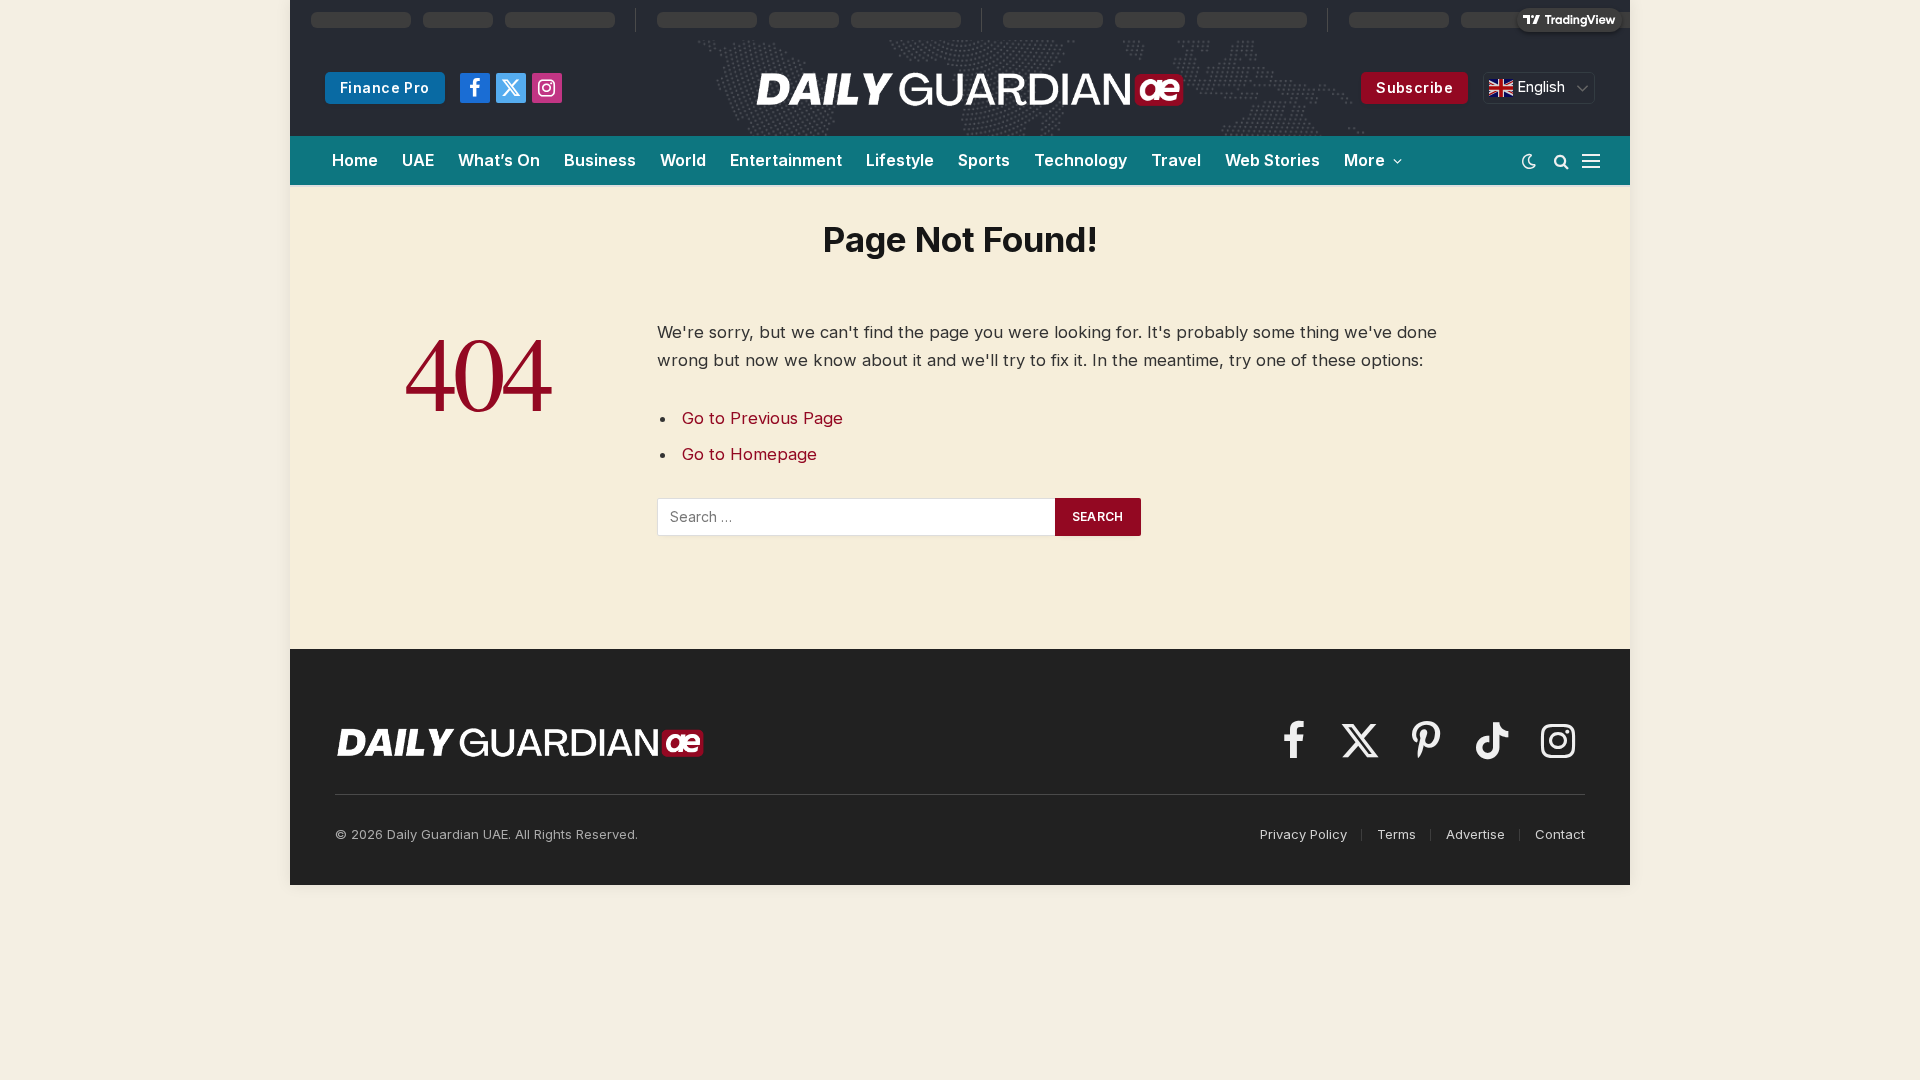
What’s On (499, 160)
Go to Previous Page (762, 418)
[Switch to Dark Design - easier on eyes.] (1529, 161)
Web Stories (1272, 160)
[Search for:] (857, 517)
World (683, 160)
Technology (1080, 160)
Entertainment (786, 160)
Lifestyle (900, 160)
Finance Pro (385, 87)
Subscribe (1414, 87)
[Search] (1561, 160)
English (1539, 87)
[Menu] (1591, 160)
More (1364, 160)
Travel (1176, 160)
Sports (984, 160)
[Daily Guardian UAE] (968, 88)
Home (355, 160)
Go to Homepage (749, 454)
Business (600, 160)
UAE (418, 160)
